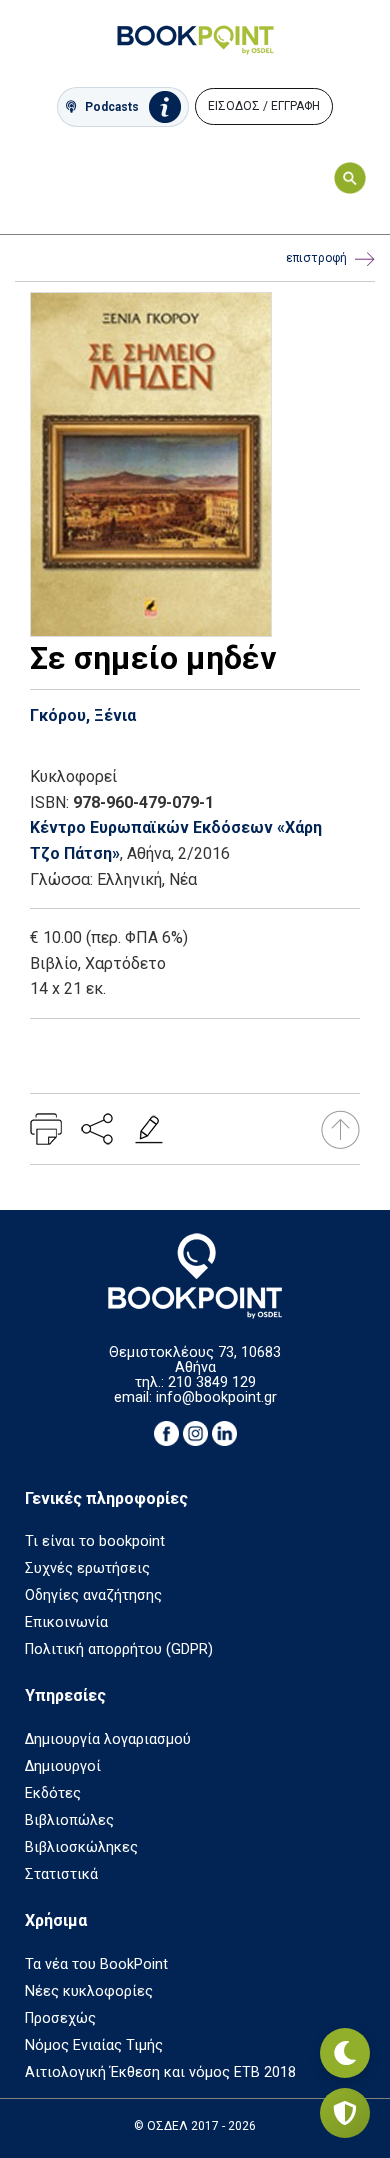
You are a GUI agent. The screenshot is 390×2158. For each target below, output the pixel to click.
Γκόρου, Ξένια (83, 715)
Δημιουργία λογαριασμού (108, 1739)
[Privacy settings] (345, 2113)
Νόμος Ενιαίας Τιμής (94, 2045)
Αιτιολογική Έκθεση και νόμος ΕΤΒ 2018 (160, 2072)
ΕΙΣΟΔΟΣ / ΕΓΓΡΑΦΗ (264, 106)
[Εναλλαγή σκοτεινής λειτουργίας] (345, 2053)
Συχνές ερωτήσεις (87, 1568)
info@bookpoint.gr (216, 1397)
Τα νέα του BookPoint (96, 1964)
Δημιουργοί (63, 1766)
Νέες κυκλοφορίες (89, 1991)
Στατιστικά (61, 1874)
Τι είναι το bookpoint (95, 1541)
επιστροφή (316, 258)
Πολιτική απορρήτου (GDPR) (119, 1649)
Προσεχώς (60, 2018)
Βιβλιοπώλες (69, 1820)
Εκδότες (53, 1793)
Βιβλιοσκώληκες (81, 1847)
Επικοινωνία (66, 1622)
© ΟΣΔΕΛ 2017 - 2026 (195, 2126)
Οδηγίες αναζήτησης (93, 1595)
